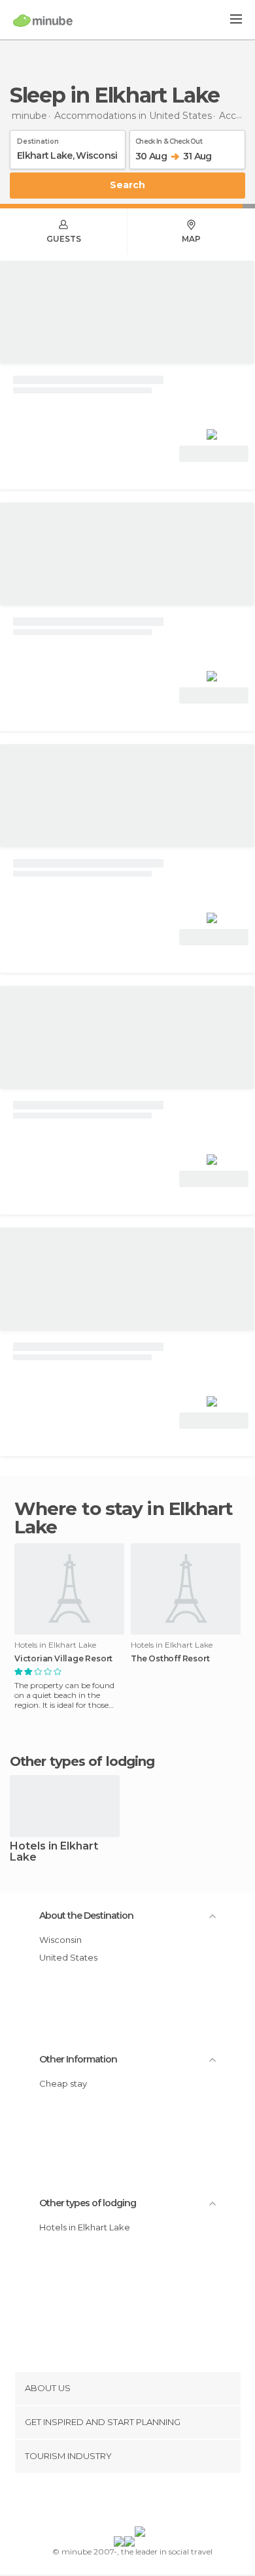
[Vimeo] (141, 2502)
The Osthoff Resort (170, 1659)
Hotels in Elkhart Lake (54, 1852)
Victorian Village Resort (63, 1659)
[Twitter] (124, 2502)
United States (68, 1957)
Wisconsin (60, 1940)
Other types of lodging (88, 2203)
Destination (38, 139)
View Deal (214, 454)
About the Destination (86, 1916)
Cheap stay (63, 2083)
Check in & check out (169, 139)
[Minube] (43, 20)
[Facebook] (107, 2502)
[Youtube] (158, 2502)
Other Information (78, 2059)
